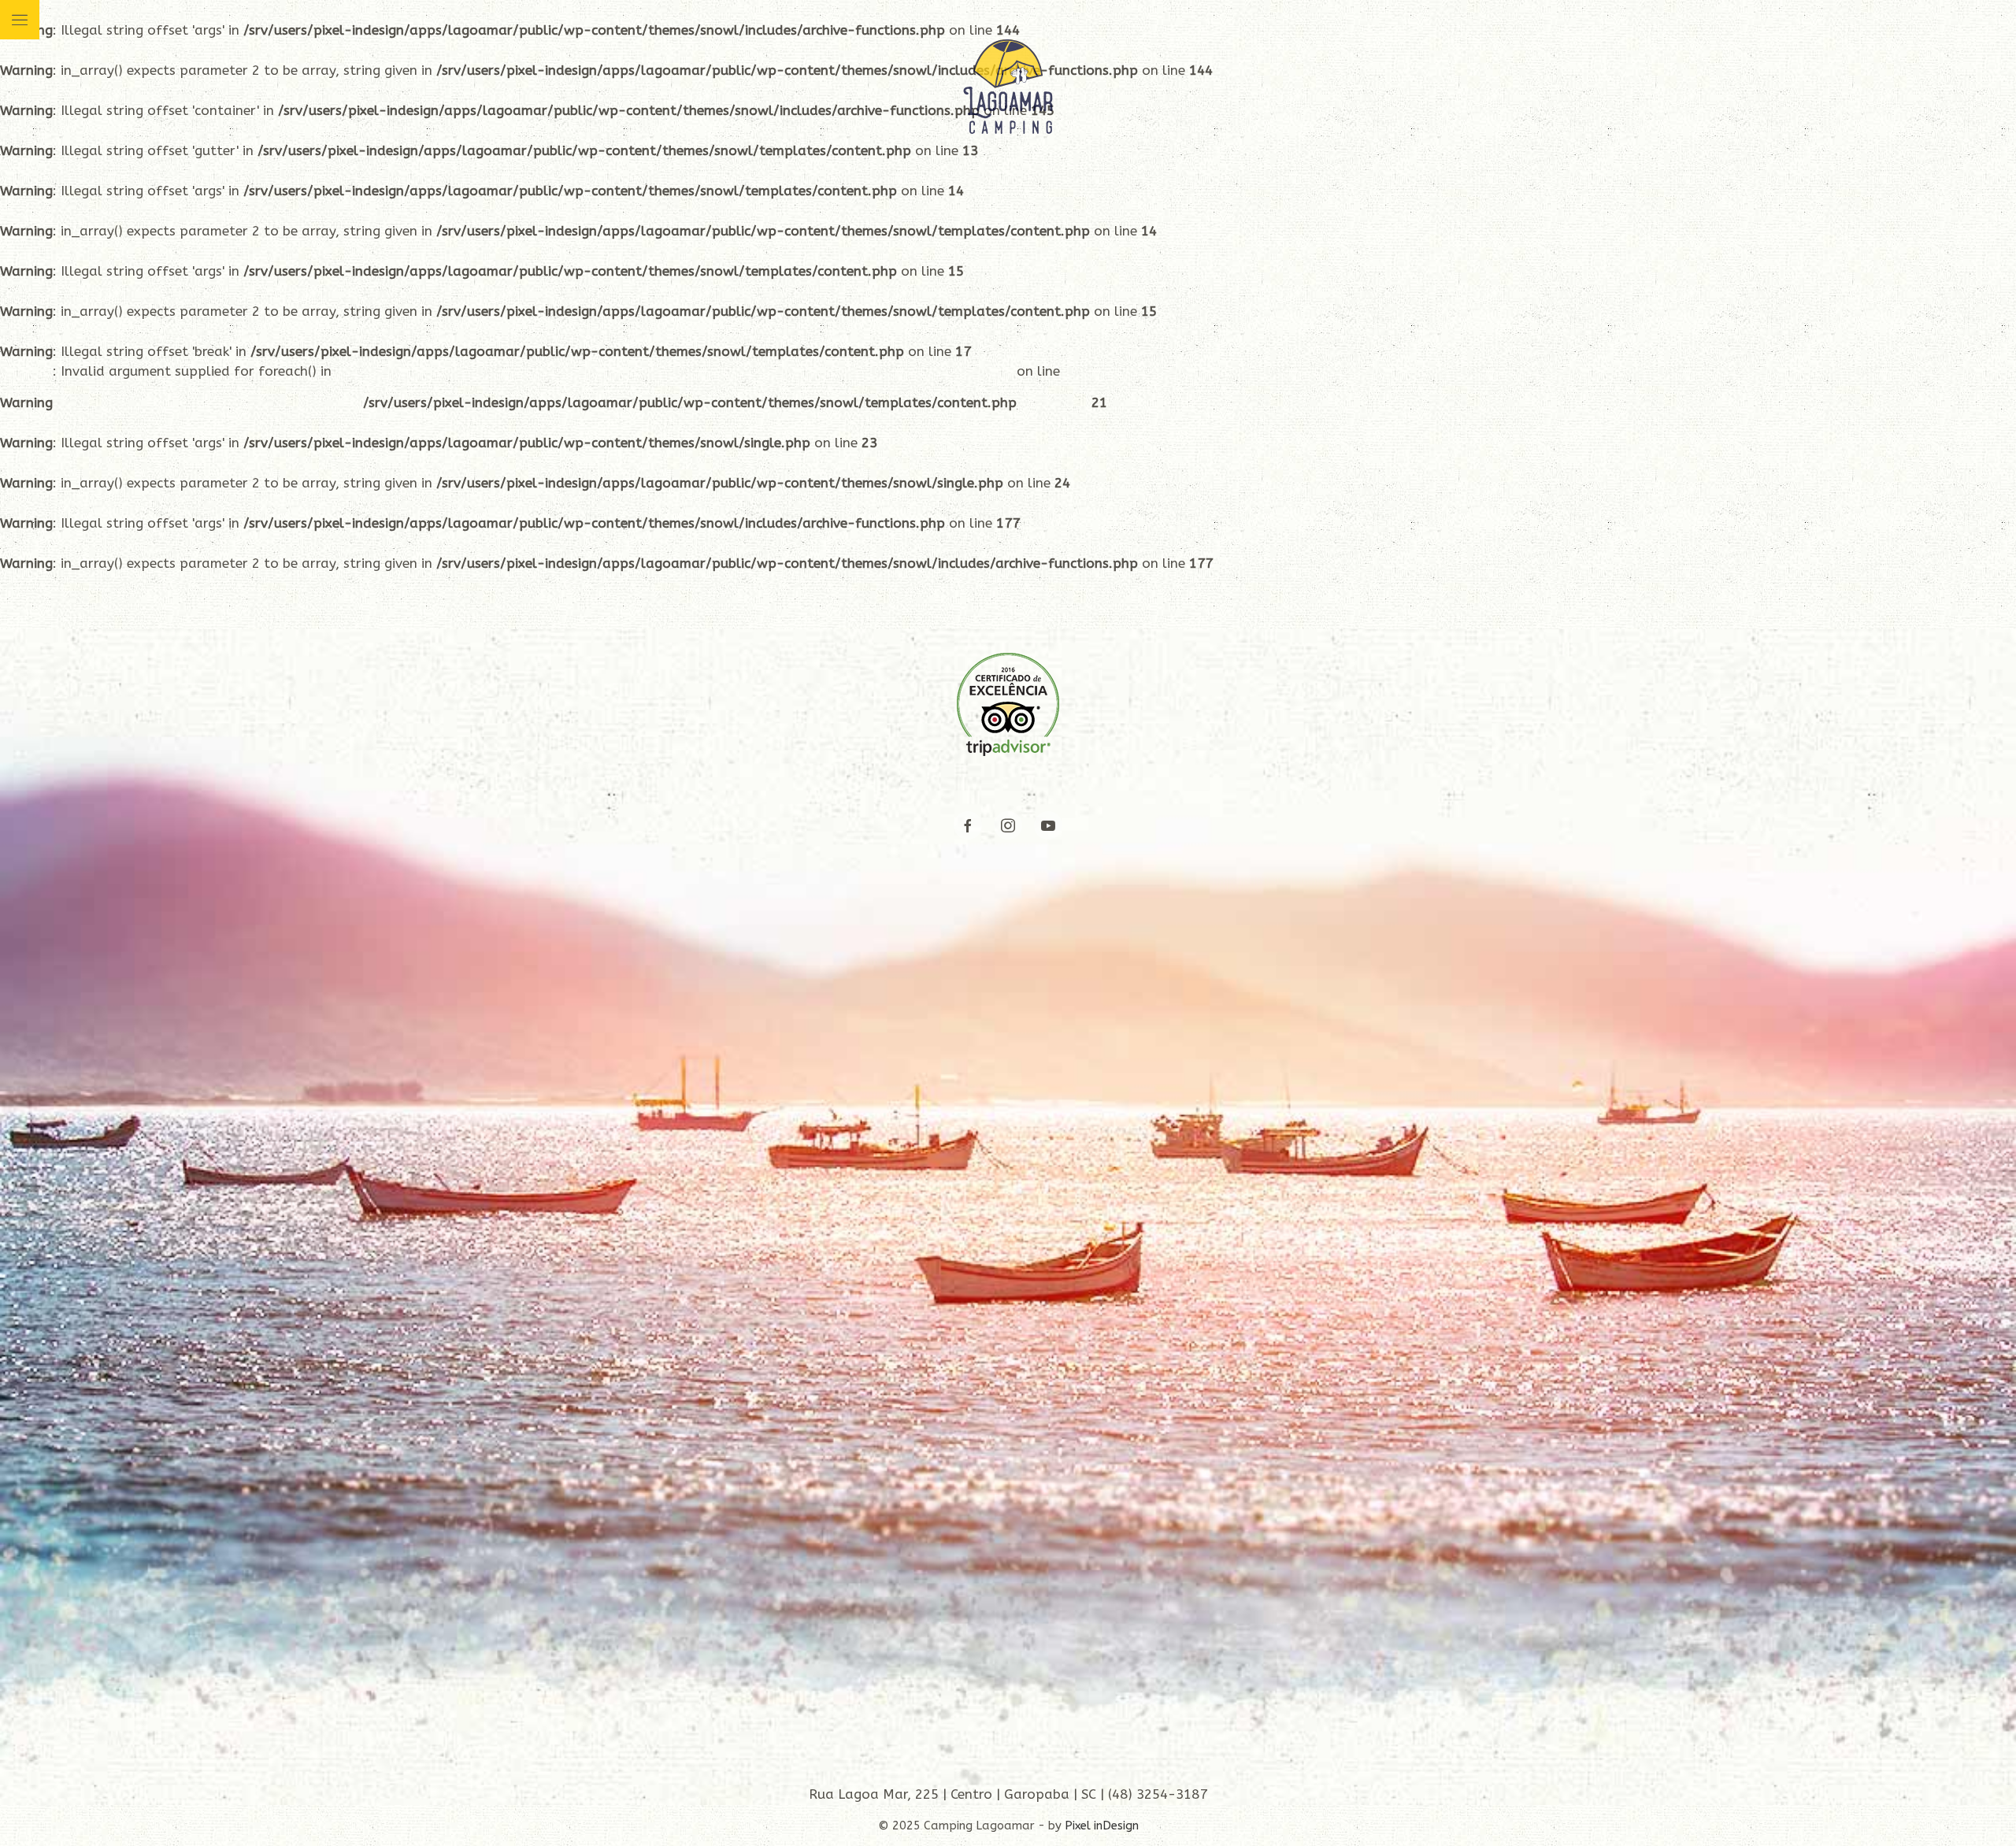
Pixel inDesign (1102, 1826)
